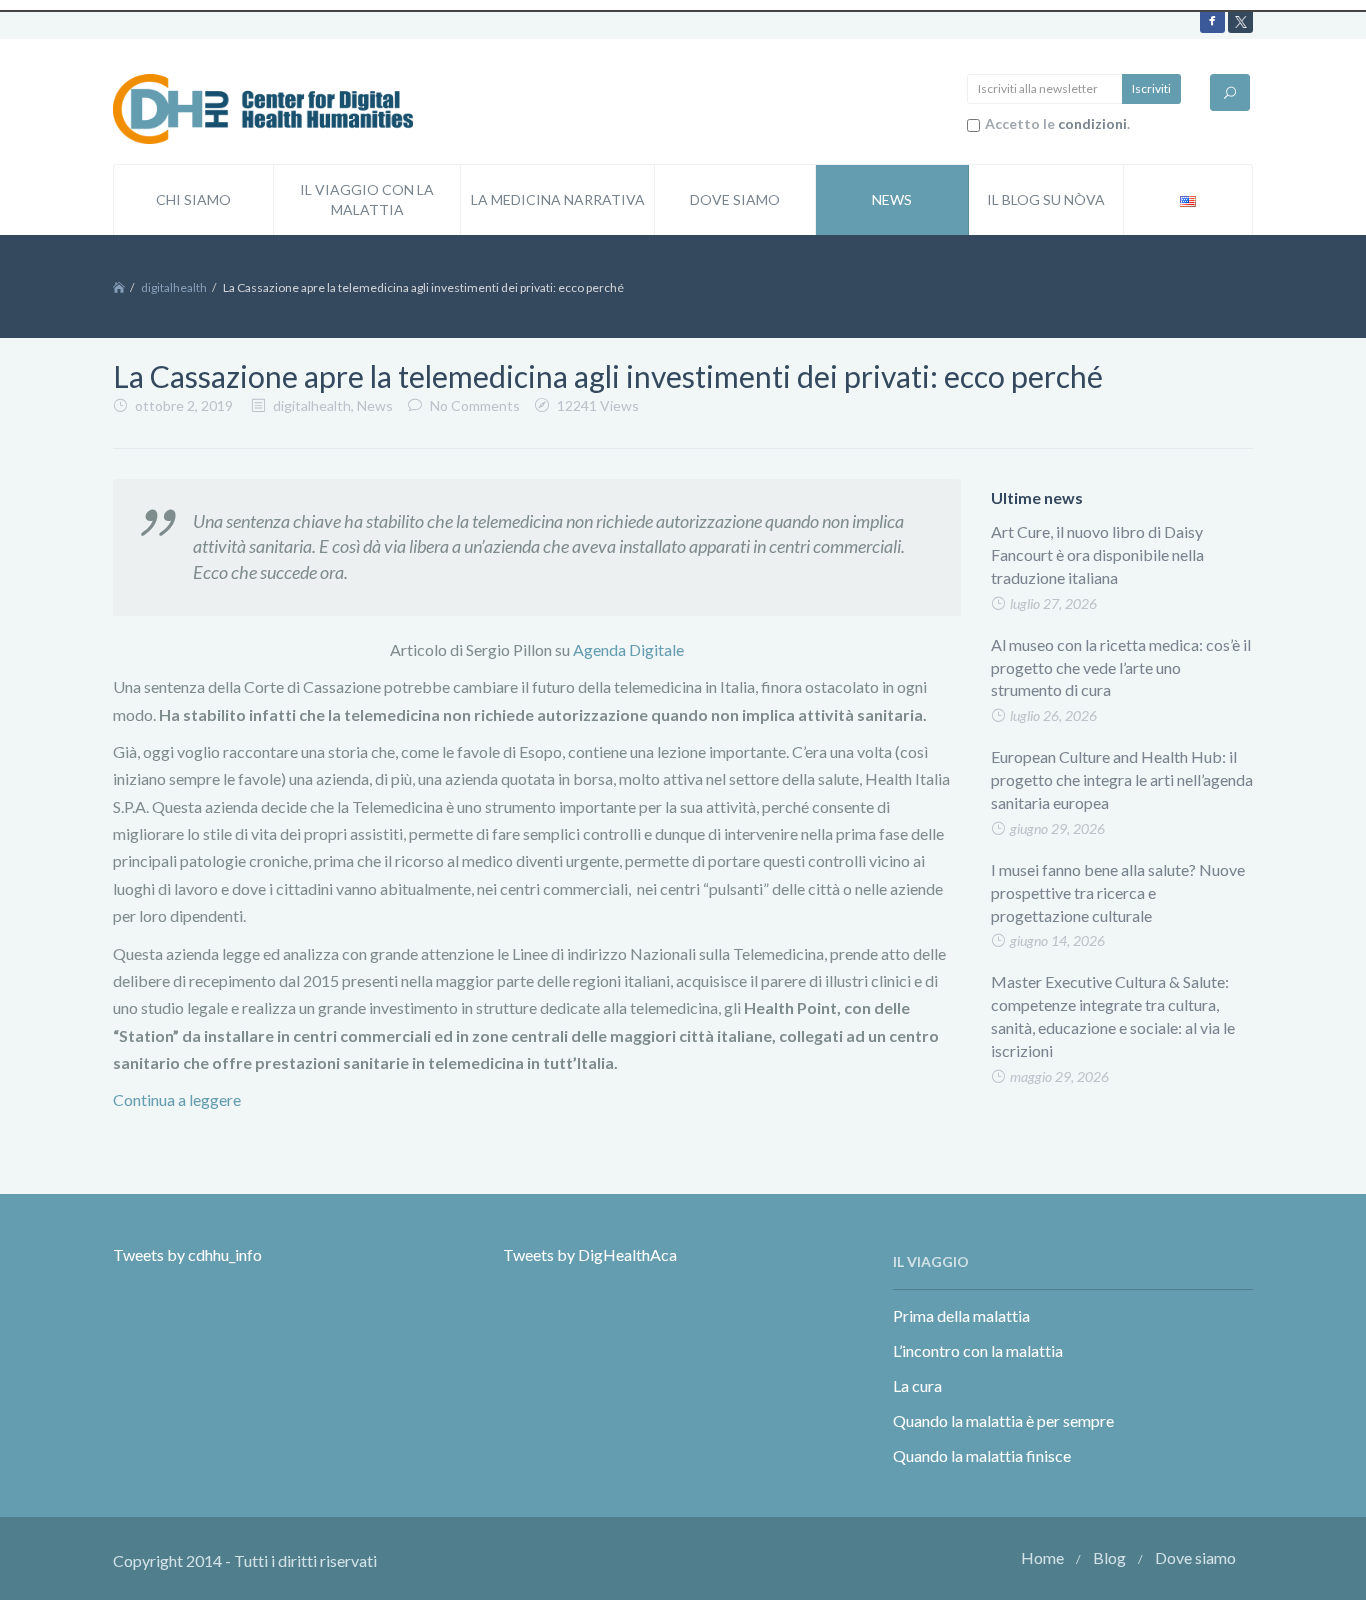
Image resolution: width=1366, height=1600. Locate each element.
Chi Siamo (193, 199)
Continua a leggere (177, 1099)
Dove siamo (735, 199)
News (892, 199)
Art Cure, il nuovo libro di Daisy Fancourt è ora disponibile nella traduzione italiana (1097, 554)
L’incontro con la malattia (978, 1350)
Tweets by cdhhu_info (187, 1254)
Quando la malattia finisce (982, 1455)
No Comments (475, 405)
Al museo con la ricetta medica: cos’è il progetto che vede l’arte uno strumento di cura (1121, 667)
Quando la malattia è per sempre (1003, 1420)
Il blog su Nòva (1046, 199)
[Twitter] (1240, 20)
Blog (1109, 1557)
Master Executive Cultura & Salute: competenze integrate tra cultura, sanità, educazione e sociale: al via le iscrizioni (1113, 1016)
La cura (917, 1385)
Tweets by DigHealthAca (590, 1254)
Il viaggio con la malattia (367, 199)
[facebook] (1212, 20)
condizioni (1092, 123)
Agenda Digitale (628, 649)
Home (1042, 1557)
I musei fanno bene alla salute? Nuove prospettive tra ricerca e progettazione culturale (1118, 892)
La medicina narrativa (558, 199)
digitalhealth (174, 287)
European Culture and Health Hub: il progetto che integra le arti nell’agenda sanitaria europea (1122, 779)
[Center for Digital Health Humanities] (263, 106)
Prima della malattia (961, 1315)
